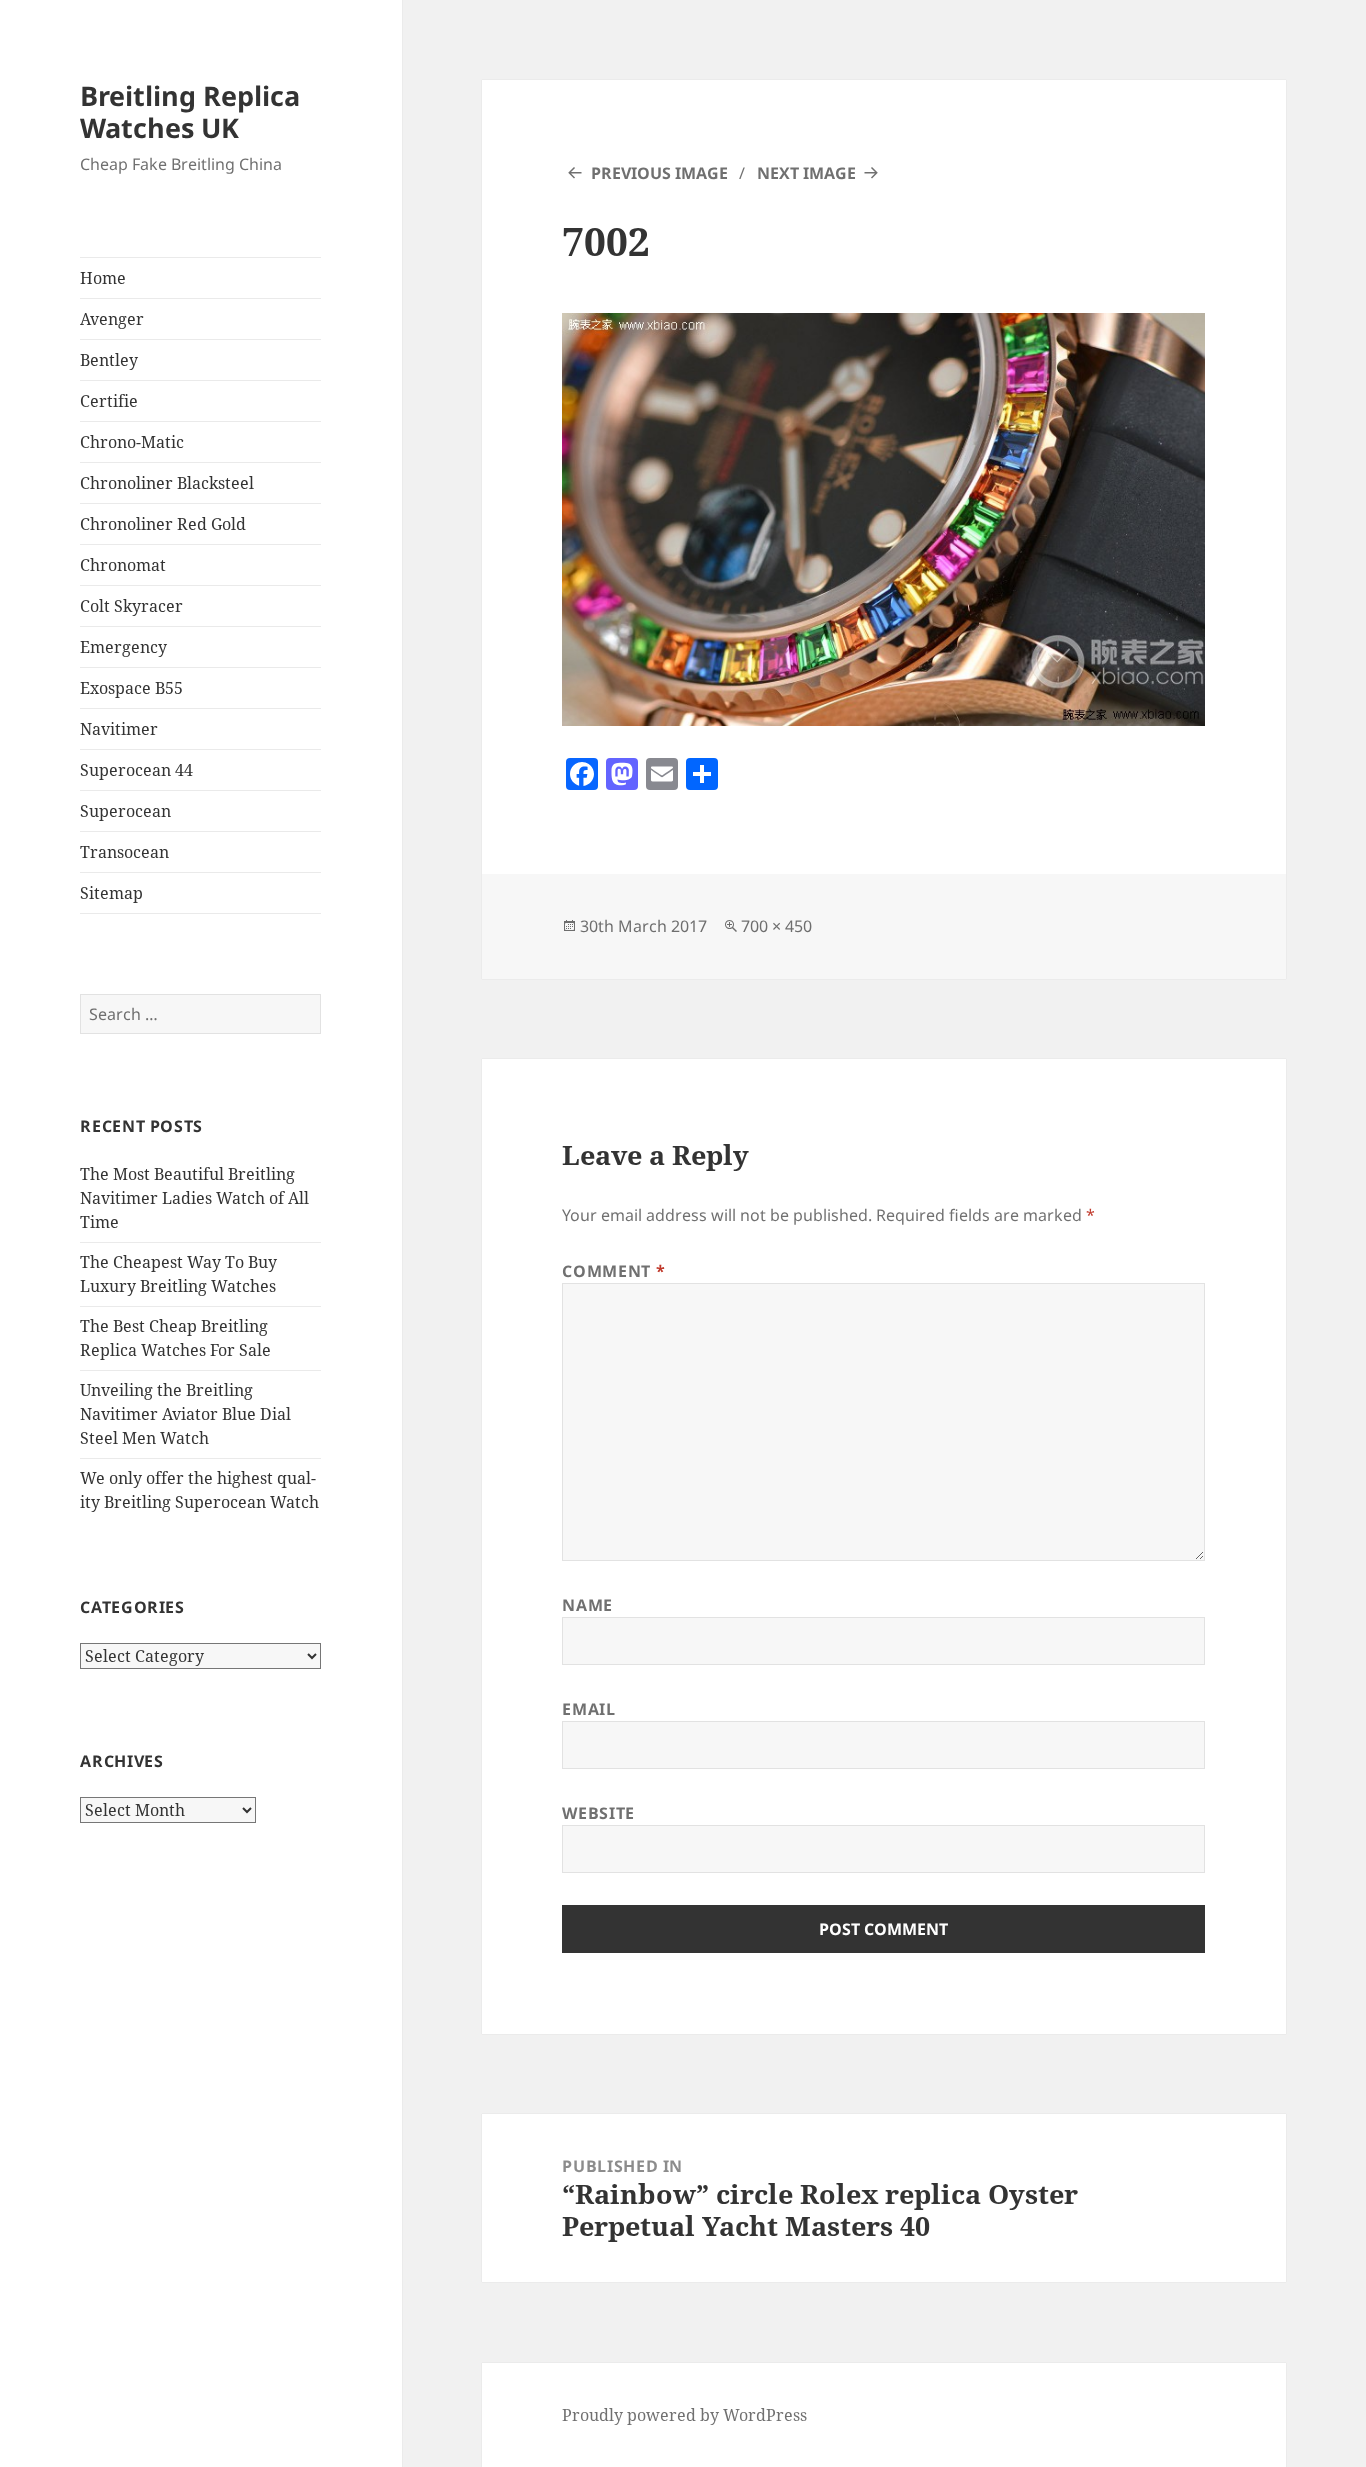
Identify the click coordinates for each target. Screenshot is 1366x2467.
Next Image (806, 173)
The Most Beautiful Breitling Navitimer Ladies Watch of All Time (194, 1198)
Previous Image (659, 173)
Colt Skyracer (131, 606)
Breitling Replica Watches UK (190, 111)
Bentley (109, 360)
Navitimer (119, 729)
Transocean (124, 852)
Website (598, 1813)
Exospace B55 (131, 688)
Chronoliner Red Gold (163, 524)
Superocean (125, 811)
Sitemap (111, 893)
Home (103, 278)
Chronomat (123, 565)
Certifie (109, 401)
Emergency (123, 647)
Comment (613, 1271)
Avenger (112, 319)
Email (588, 1709)
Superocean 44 (136, 770)
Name (587, 1605)
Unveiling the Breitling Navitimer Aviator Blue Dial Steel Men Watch (185, 1414)
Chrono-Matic (132, 442)
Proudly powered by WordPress (684, 2415)
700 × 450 (776, 926)
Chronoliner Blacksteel (167, 483)
